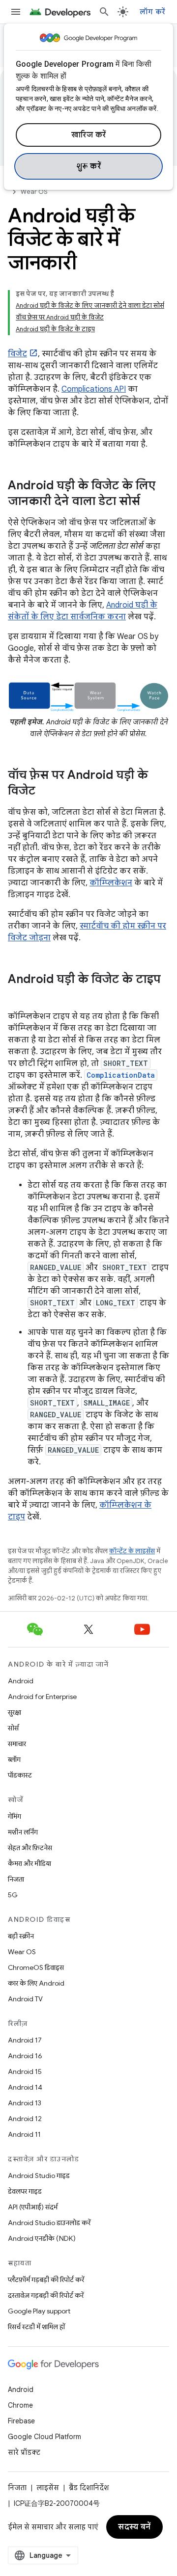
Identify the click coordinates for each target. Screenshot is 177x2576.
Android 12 (25, 2119)
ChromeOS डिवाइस (36, 1967)
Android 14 (25, 2087)
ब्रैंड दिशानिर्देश (89, 2488)
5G (13, 1895)
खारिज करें (89, 135)
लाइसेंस (48, 2488)
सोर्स (13, 1728)
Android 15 (25, 2071)
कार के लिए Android (36, 1983)
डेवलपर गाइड (25, 2191)
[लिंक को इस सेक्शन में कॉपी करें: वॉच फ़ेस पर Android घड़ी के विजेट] (45, 792)
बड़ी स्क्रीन (21, 1936)
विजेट (17, 354)
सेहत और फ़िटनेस (30, 1848)
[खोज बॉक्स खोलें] (104, 12)
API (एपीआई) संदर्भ (33, 2207)
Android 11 (24, 2134)
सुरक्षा (15, 1712)
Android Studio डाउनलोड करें (49, 2223)
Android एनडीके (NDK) (42, 2238)
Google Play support (39, 2311)
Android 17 (25, 2040)
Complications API (94, 389)
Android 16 (25, 2056)
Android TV (25, 1999)
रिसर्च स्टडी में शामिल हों (36, 2327)
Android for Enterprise (42, 1697)
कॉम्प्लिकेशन (111, 883)
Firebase (21, 2421)
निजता (16, 1879)
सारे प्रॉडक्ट (24, 2452)
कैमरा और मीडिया (29, 1863)
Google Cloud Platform (44, 2437)
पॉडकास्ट (20, 1775)
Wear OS (34, 192)
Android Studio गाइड (39, 2176)
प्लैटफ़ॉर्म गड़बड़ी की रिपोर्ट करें (46, 2280)
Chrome (20, 2405)
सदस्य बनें (134, 2527)
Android (21, 1681)
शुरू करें (89, 166)
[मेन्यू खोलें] (16, 12)
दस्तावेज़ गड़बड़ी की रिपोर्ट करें (46, 2295)
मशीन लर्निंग (23, 1832)
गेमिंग (15, 1816)
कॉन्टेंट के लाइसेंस (132, 1551)
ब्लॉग (14, 1759)
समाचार (17, 1744)
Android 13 (25, 2103)
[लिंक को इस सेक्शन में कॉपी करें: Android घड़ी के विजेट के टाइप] (18, 996)
